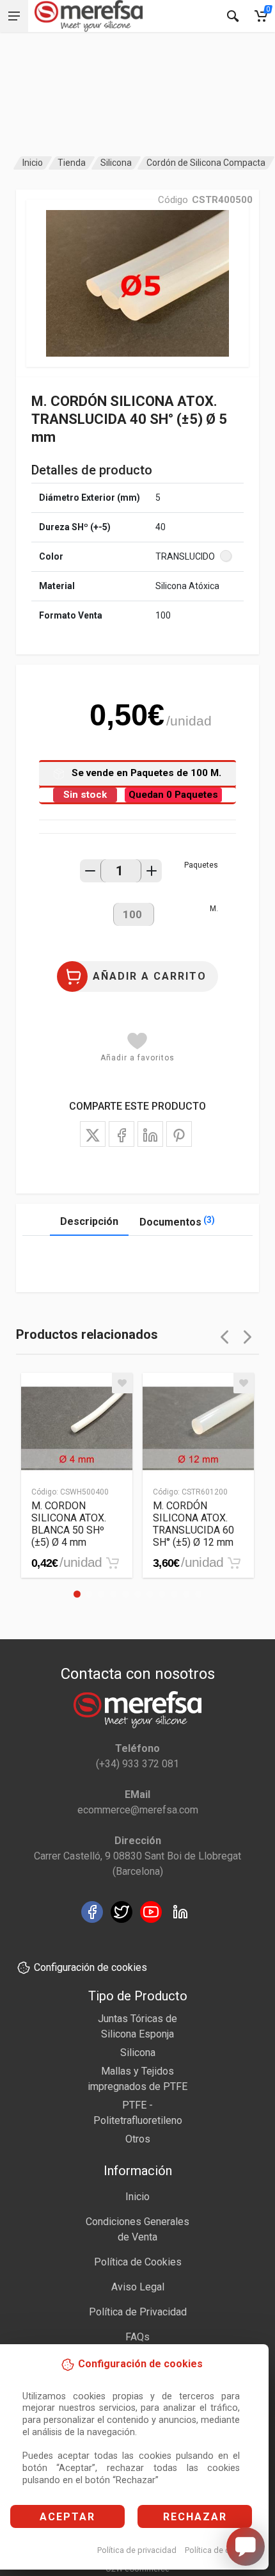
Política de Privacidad (138, 2312)
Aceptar (67, 2517)
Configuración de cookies (90, 1967)
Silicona (116, 163)
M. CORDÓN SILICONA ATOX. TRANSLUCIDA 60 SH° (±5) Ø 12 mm (193, 1524)
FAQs (137, 2337)
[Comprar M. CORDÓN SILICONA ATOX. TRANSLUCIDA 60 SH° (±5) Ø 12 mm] (234, 1563)
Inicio (33, 163)
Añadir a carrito (150, 976)
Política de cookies (220, 2550)
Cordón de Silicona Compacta (206, 163)
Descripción (89, 1221)
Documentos (177, 1221)
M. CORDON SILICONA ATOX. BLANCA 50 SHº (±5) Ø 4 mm (69, 1524)
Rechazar (195, 2517)
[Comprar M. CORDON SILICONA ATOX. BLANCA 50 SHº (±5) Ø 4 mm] (113, 1563)
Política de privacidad (137, 2550)
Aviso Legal (138, 2287)
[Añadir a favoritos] (122, 1383)
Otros (138, 2139)
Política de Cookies (138, 2262)
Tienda (72, 163)
